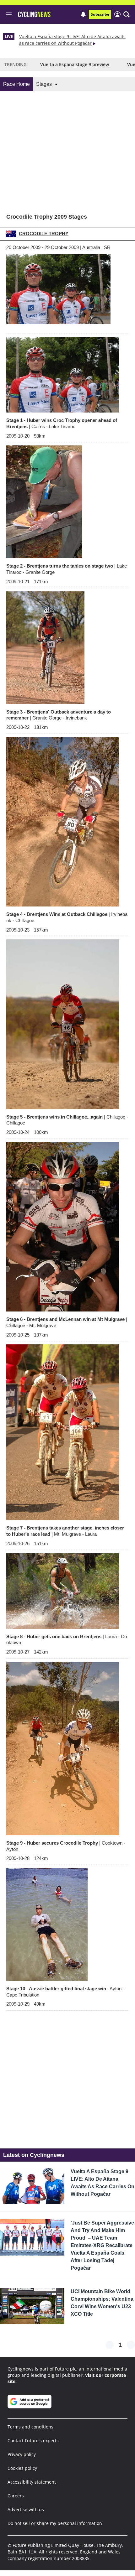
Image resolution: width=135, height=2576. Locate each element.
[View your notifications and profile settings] (83, 14)
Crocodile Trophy (44, 234)
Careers (16, 2496)
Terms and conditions (30, 2427)
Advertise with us (26, 2509)
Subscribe (100, 14)
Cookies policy (22, 2468)
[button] (127, 14)
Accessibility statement (32, 2482)
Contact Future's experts (33, 2441)
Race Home (16, 84)
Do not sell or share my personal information (55, 2523)
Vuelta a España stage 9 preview (75, 64)
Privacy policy (22, 2454)
